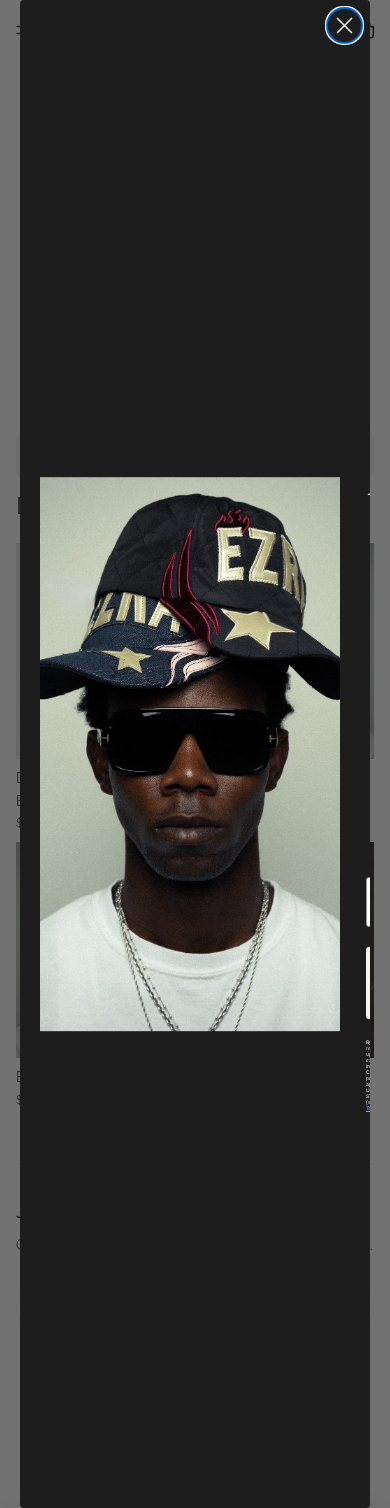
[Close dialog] (344, 25)
